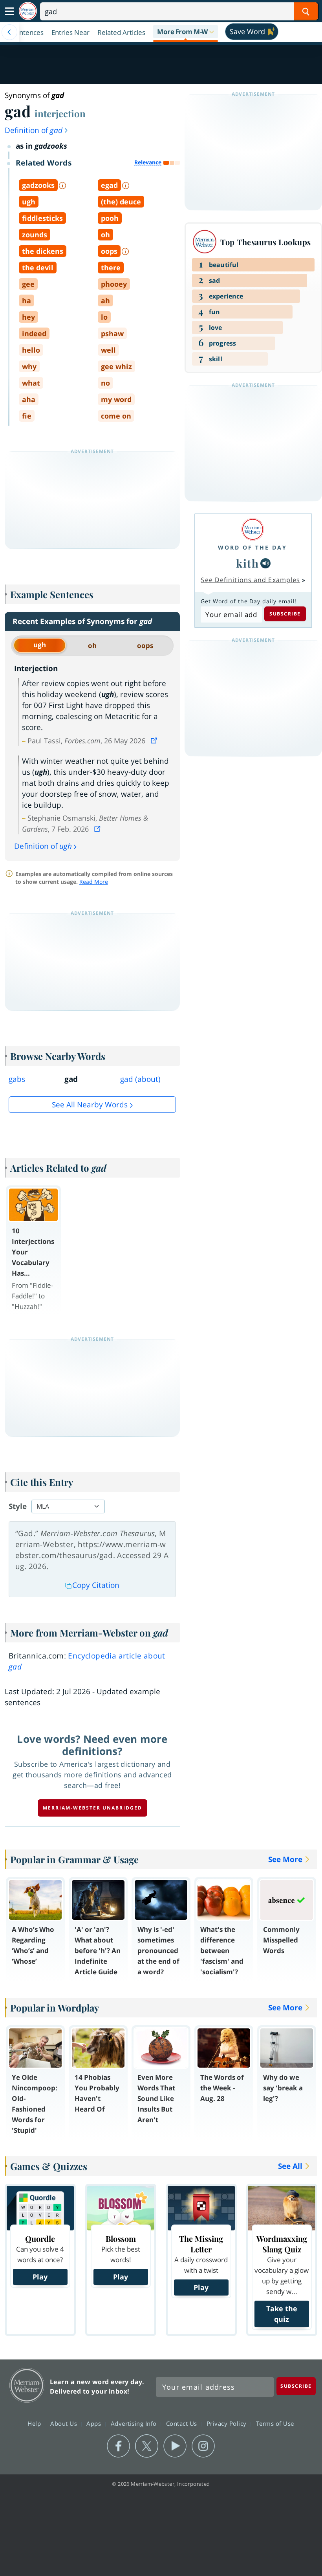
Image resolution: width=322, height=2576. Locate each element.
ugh (40, 645)
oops (145, 645)
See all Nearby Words (90, 1105)
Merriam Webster (27, 2385)
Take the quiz (282, 2314)
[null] (265, 563)
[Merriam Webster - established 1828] (28, 11)
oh (92, 645)
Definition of (34, 130)
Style (18, 1506)
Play (40, 2277)
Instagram (203, 2446)
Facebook (118, 2446)
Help (35, 2423)
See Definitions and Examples (250, 580)
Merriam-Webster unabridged (92, 1808)
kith (247, 563)
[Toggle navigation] (9, 11)
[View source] (155, 741)
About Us (65, 2423)
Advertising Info (135, 2423)
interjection (60, 113)
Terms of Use (275, 2423)
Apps (95, 2423)
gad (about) (140, 1079)
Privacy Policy (228, 2423)
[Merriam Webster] (252, 529)
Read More (94, 882)
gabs (17, 1079)
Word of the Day (252, 547)
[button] (186, 32)
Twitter (147, 2446)
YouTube (175, 2446)
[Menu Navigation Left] (9, 32)
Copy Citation (96, 1585)
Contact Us (183, 2423)
